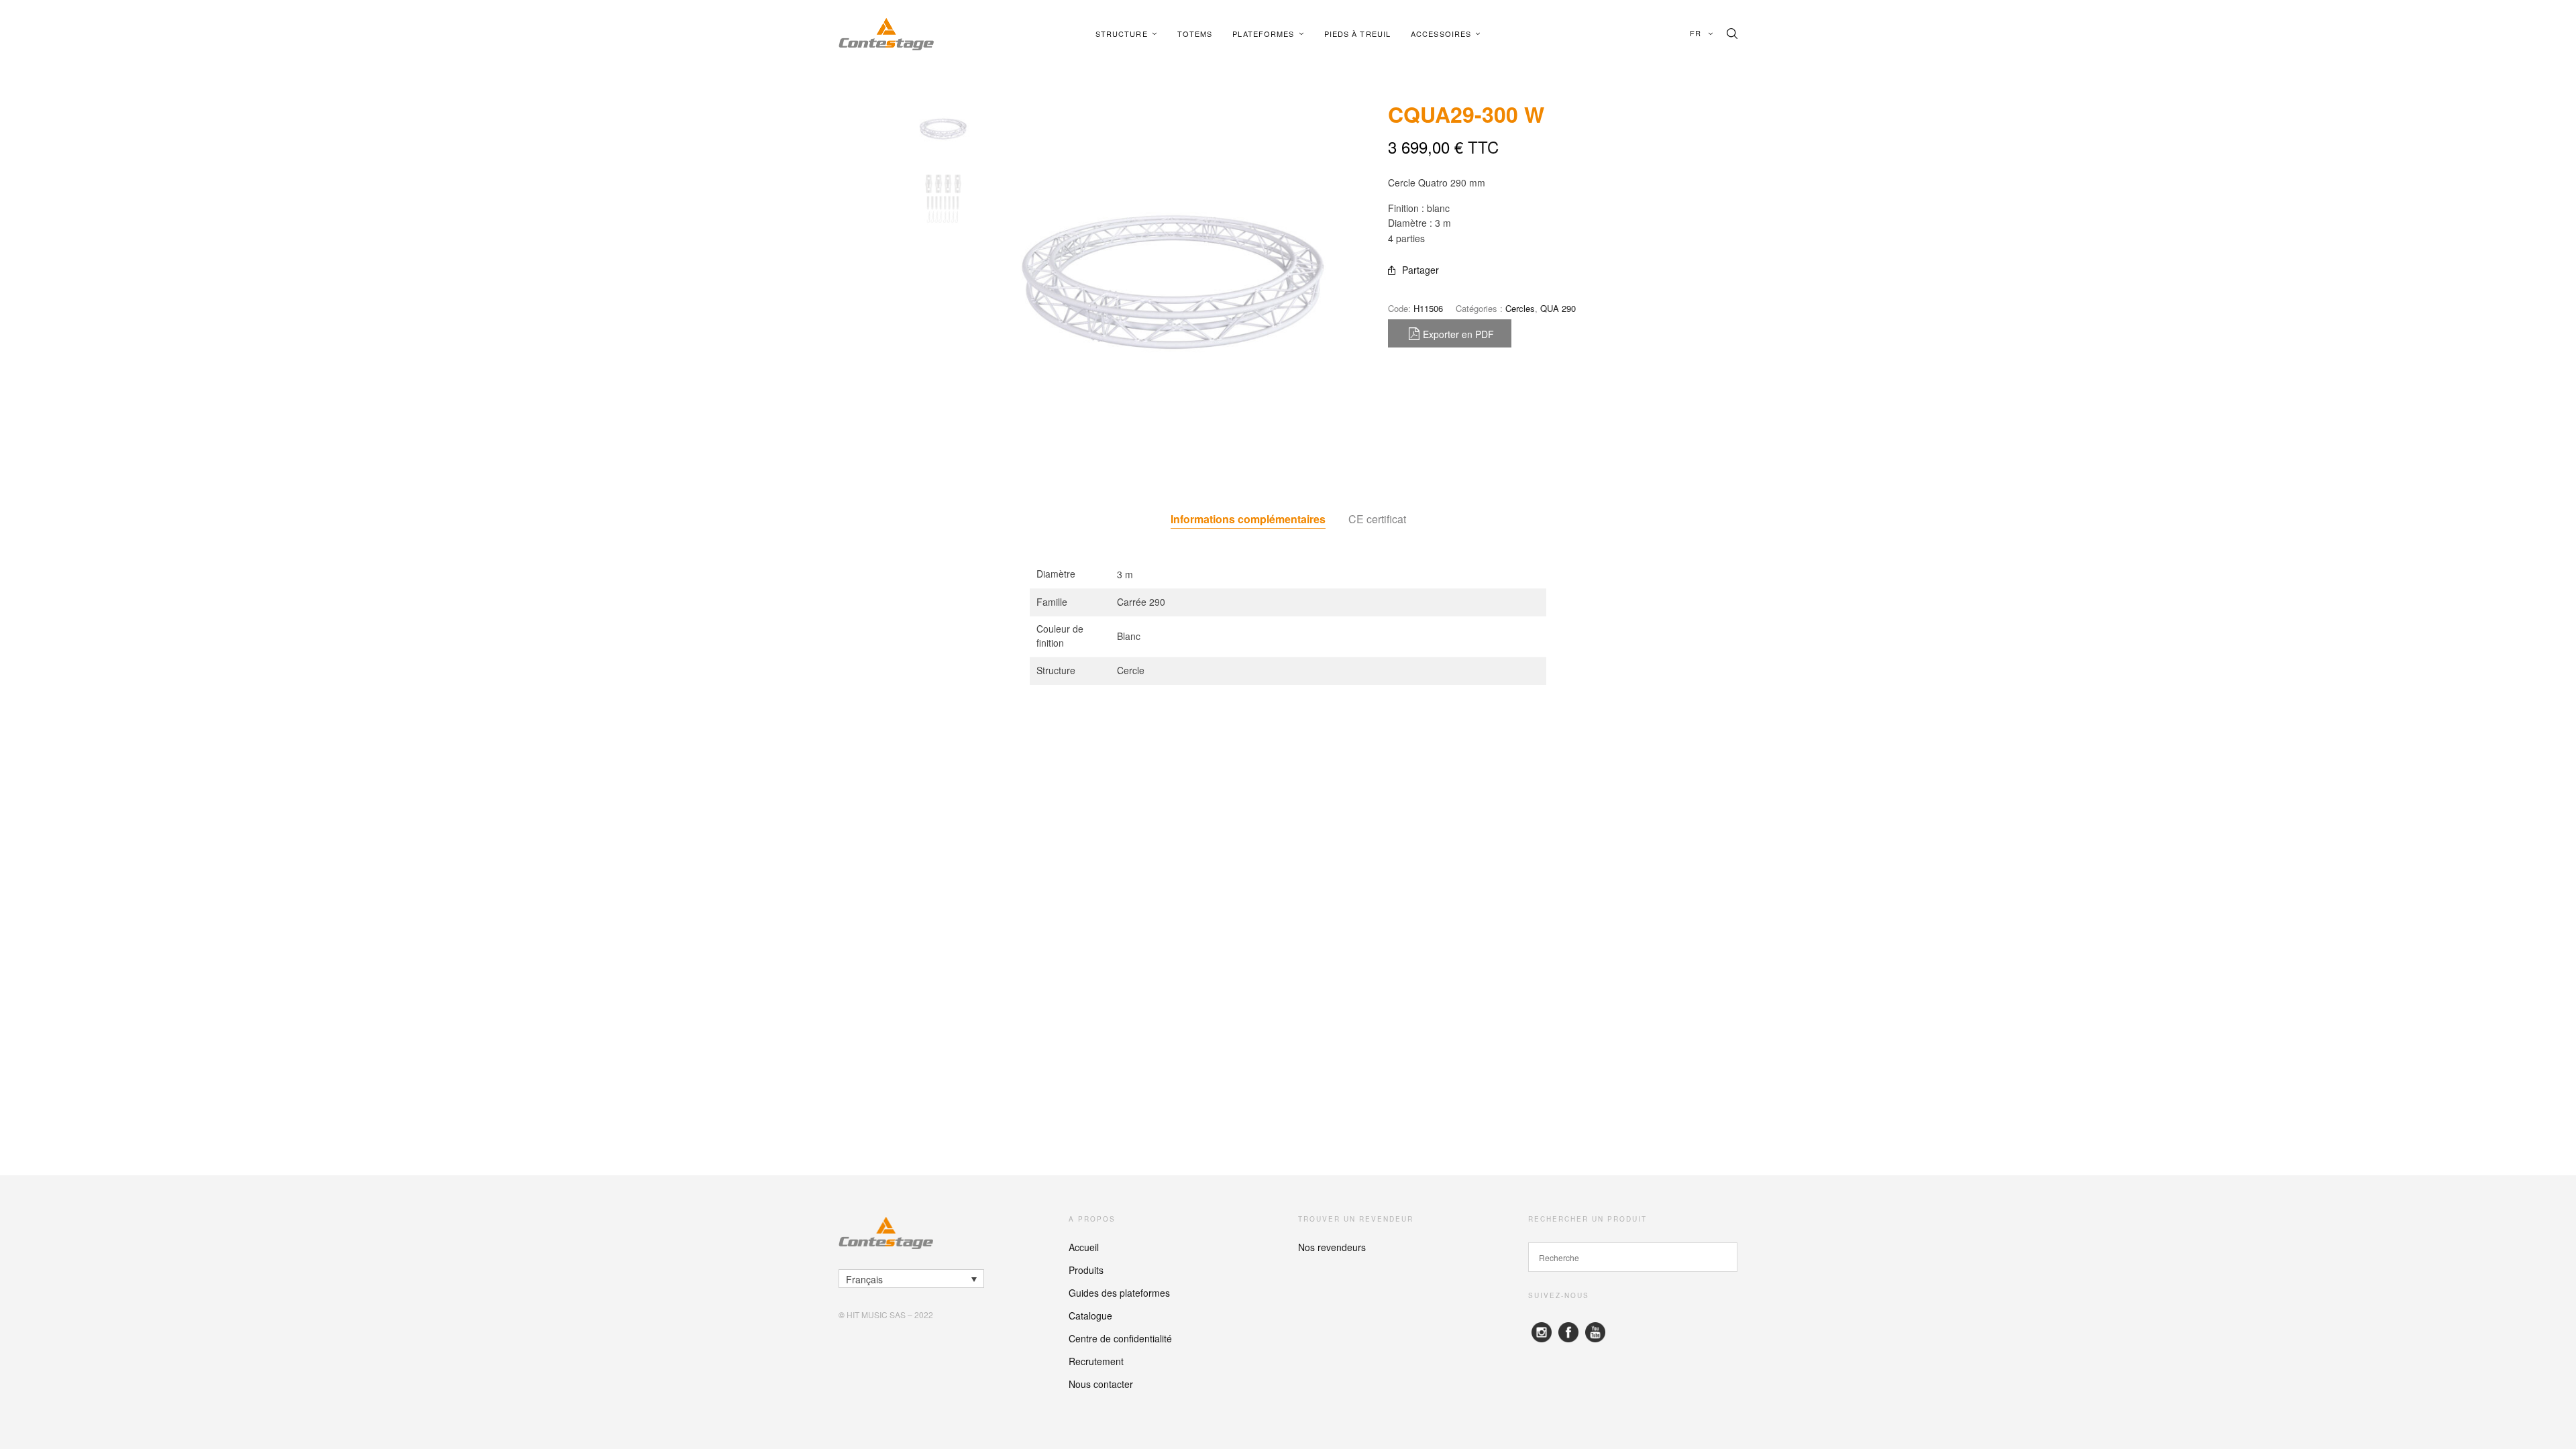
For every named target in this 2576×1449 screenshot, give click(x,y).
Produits (1086, 1270)
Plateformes (1263, 34)
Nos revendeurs (1332, 1247)
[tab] (1248, 519)
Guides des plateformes (1119, 1293)
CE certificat (1377, 519)
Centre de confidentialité (1120, 1338)
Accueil (1084, 1247)
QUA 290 (1558, 308)
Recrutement (1096, 1361)
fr (1697, 33)
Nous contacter (1101, 1384)
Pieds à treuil (1357, 34)
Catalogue (1090, 1316)
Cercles (1520, 308)
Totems (1195, 34)
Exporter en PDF (1458, 334)
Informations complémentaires (1248, 519)
